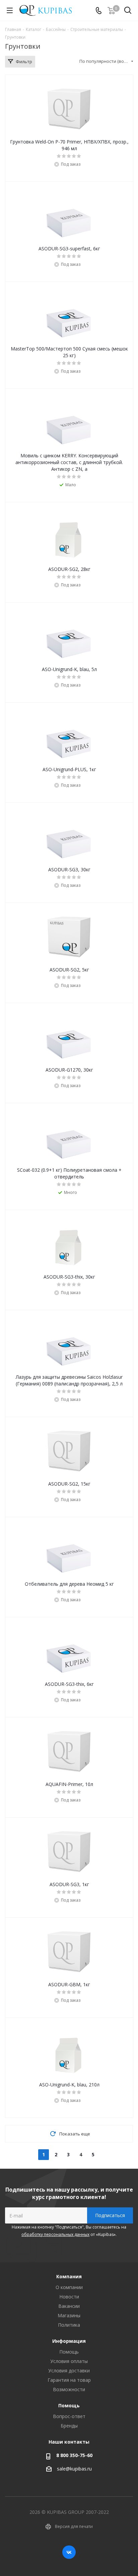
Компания (69, 2276)
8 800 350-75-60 (74, 2455)
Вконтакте (69, 2552)
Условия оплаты (69, 2361)
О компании (69, 2287)
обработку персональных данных (55, 2234)
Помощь (69, 2352)
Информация (69, 2341)
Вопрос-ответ (69, 2416)
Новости (69, 2297)
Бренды (69, 2426)
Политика (69, 2325)
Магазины (69, 2315)
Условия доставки (69, 2371)
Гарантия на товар (69, 2380)
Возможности (69, 2389)
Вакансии (69, 2306)
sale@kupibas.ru (74, 2469)
